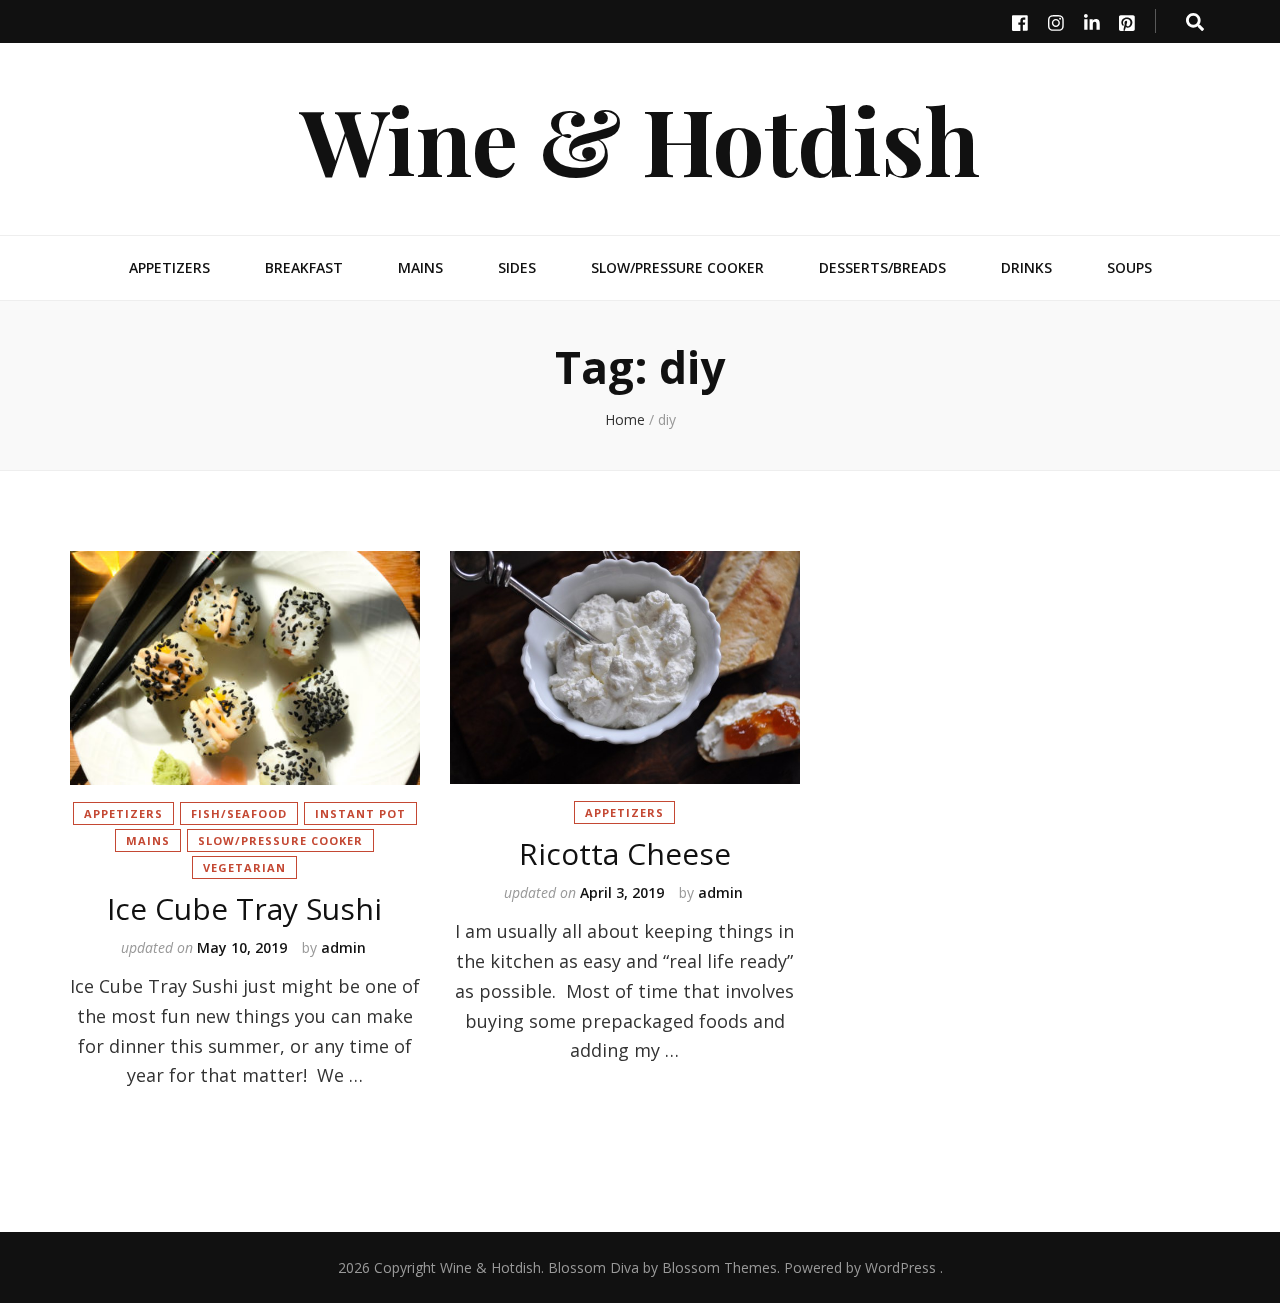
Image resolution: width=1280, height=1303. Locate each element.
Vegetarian (244, 867)
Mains (420, 267)
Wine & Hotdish (640, 138)
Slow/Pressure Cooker (677, 267)
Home (625, 419)
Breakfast (304, 267)
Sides (517, 267)
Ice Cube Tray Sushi (244, 908)
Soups (1129, 267)
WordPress (900, 1267)
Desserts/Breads (882, 267)
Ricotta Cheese (625, 853)
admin (343, 947)
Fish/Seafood (239, 813)
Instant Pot (360, 813)
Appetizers (169, 267)
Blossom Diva (593, 1267)
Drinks (1026, 267)
